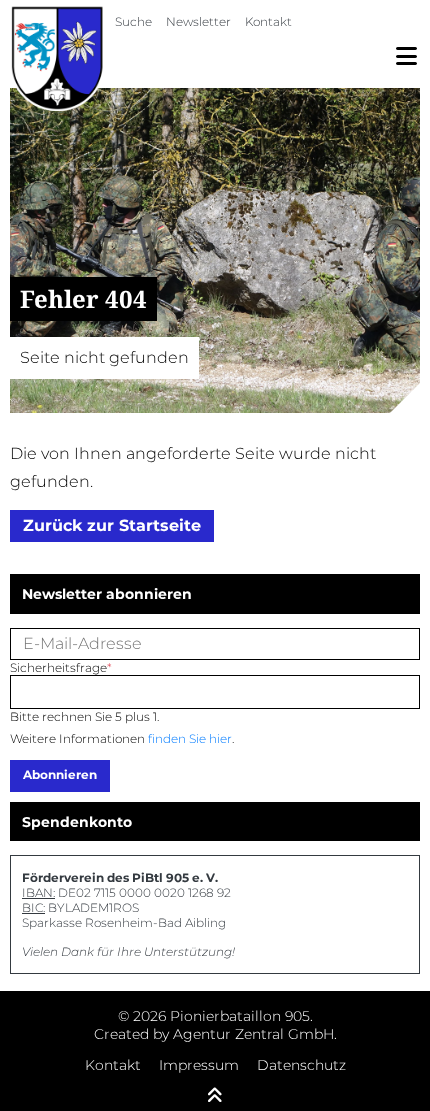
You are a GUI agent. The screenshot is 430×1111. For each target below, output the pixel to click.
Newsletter (198, 21)
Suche (133, 21)
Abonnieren (60, 775)
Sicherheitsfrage (61, 667)
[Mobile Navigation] (406, 56)
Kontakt (268, 21)
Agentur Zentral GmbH (253, 1034)
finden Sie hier (190, 738)
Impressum (199, 1065)
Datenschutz (301, 1065)
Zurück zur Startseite (112, 526)
